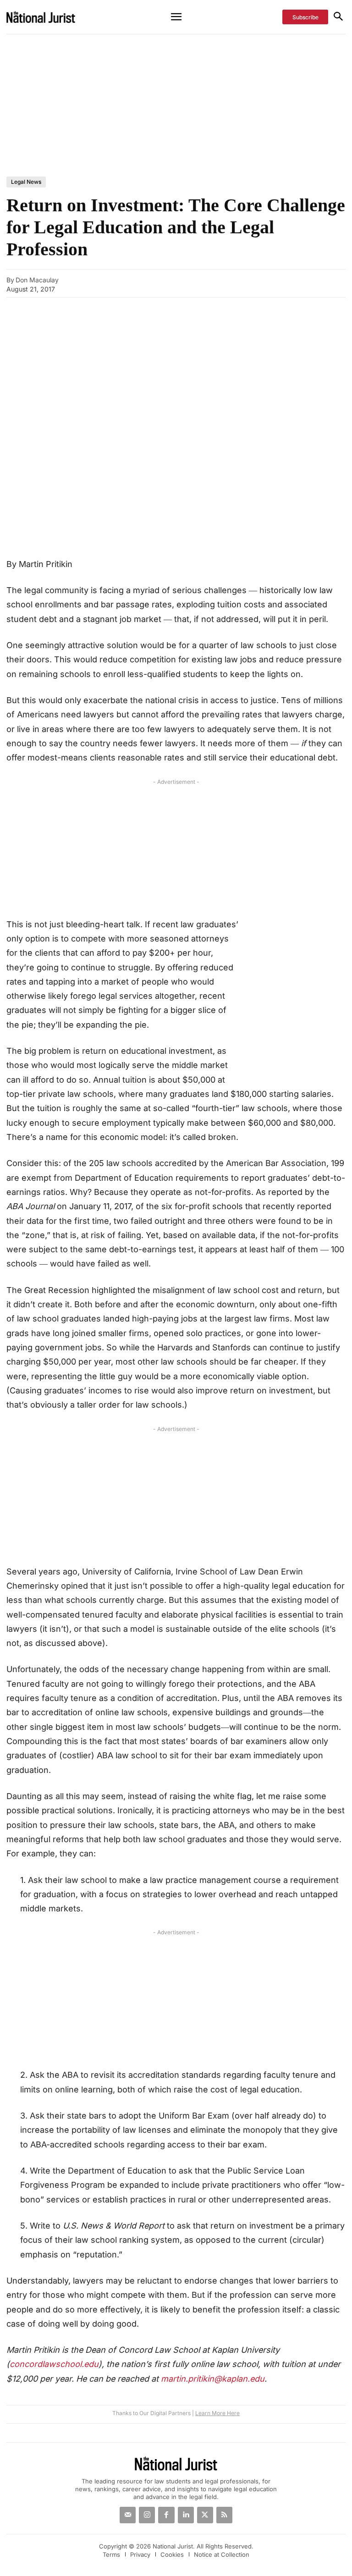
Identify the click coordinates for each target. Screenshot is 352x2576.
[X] (306, 283)
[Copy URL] (242, 283)
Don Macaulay (37, 280)
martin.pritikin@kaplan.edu (213, 2379)
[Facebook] (285, 283)
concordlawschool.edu (54, 2364)
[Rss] (224, 2515)
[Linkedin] (327, 283)
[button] (338, 17)
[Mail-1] (128, 2515)
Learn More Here (217, 2413)
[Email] (264, 283)
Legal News (26, 182)
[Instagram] (147, 2515)
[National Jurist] (52, 17)
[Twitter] (205, 2515)
